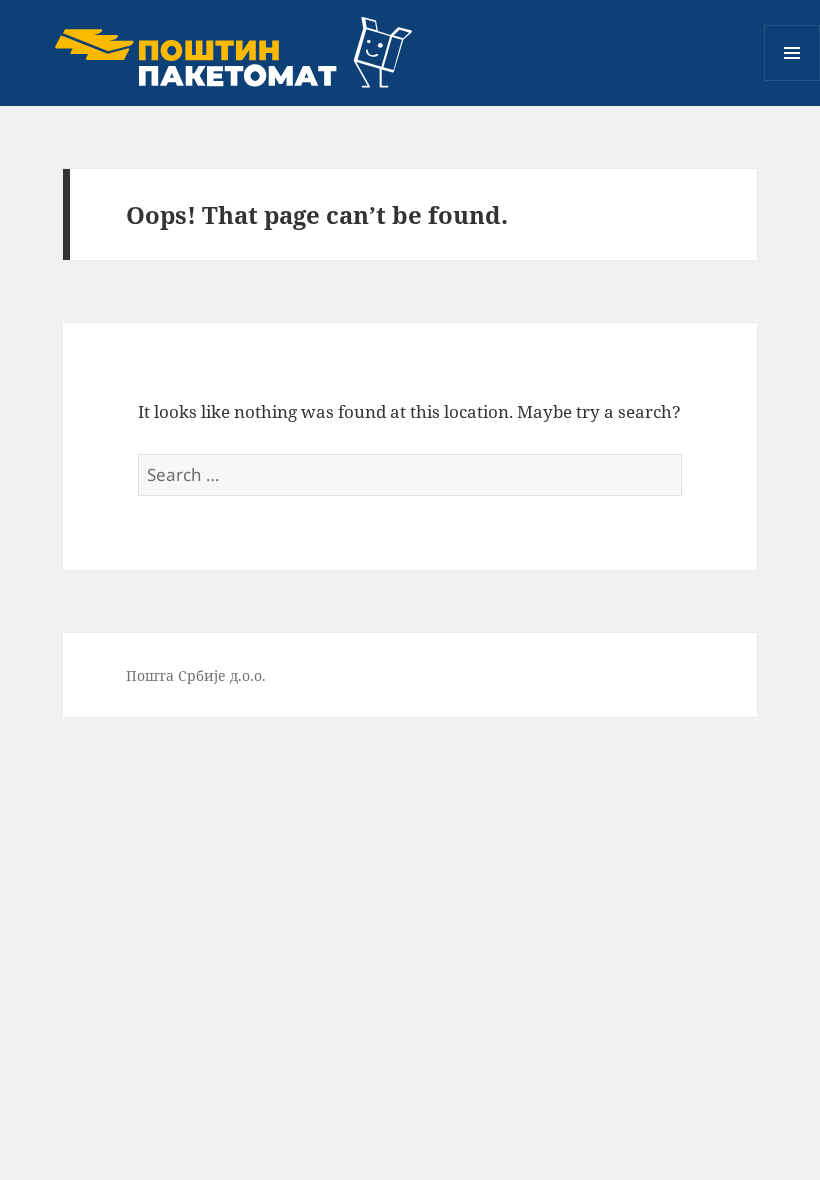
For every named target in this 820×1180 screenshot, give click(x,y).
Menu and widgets (792, 80)
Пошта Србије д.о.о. (196, 675)
